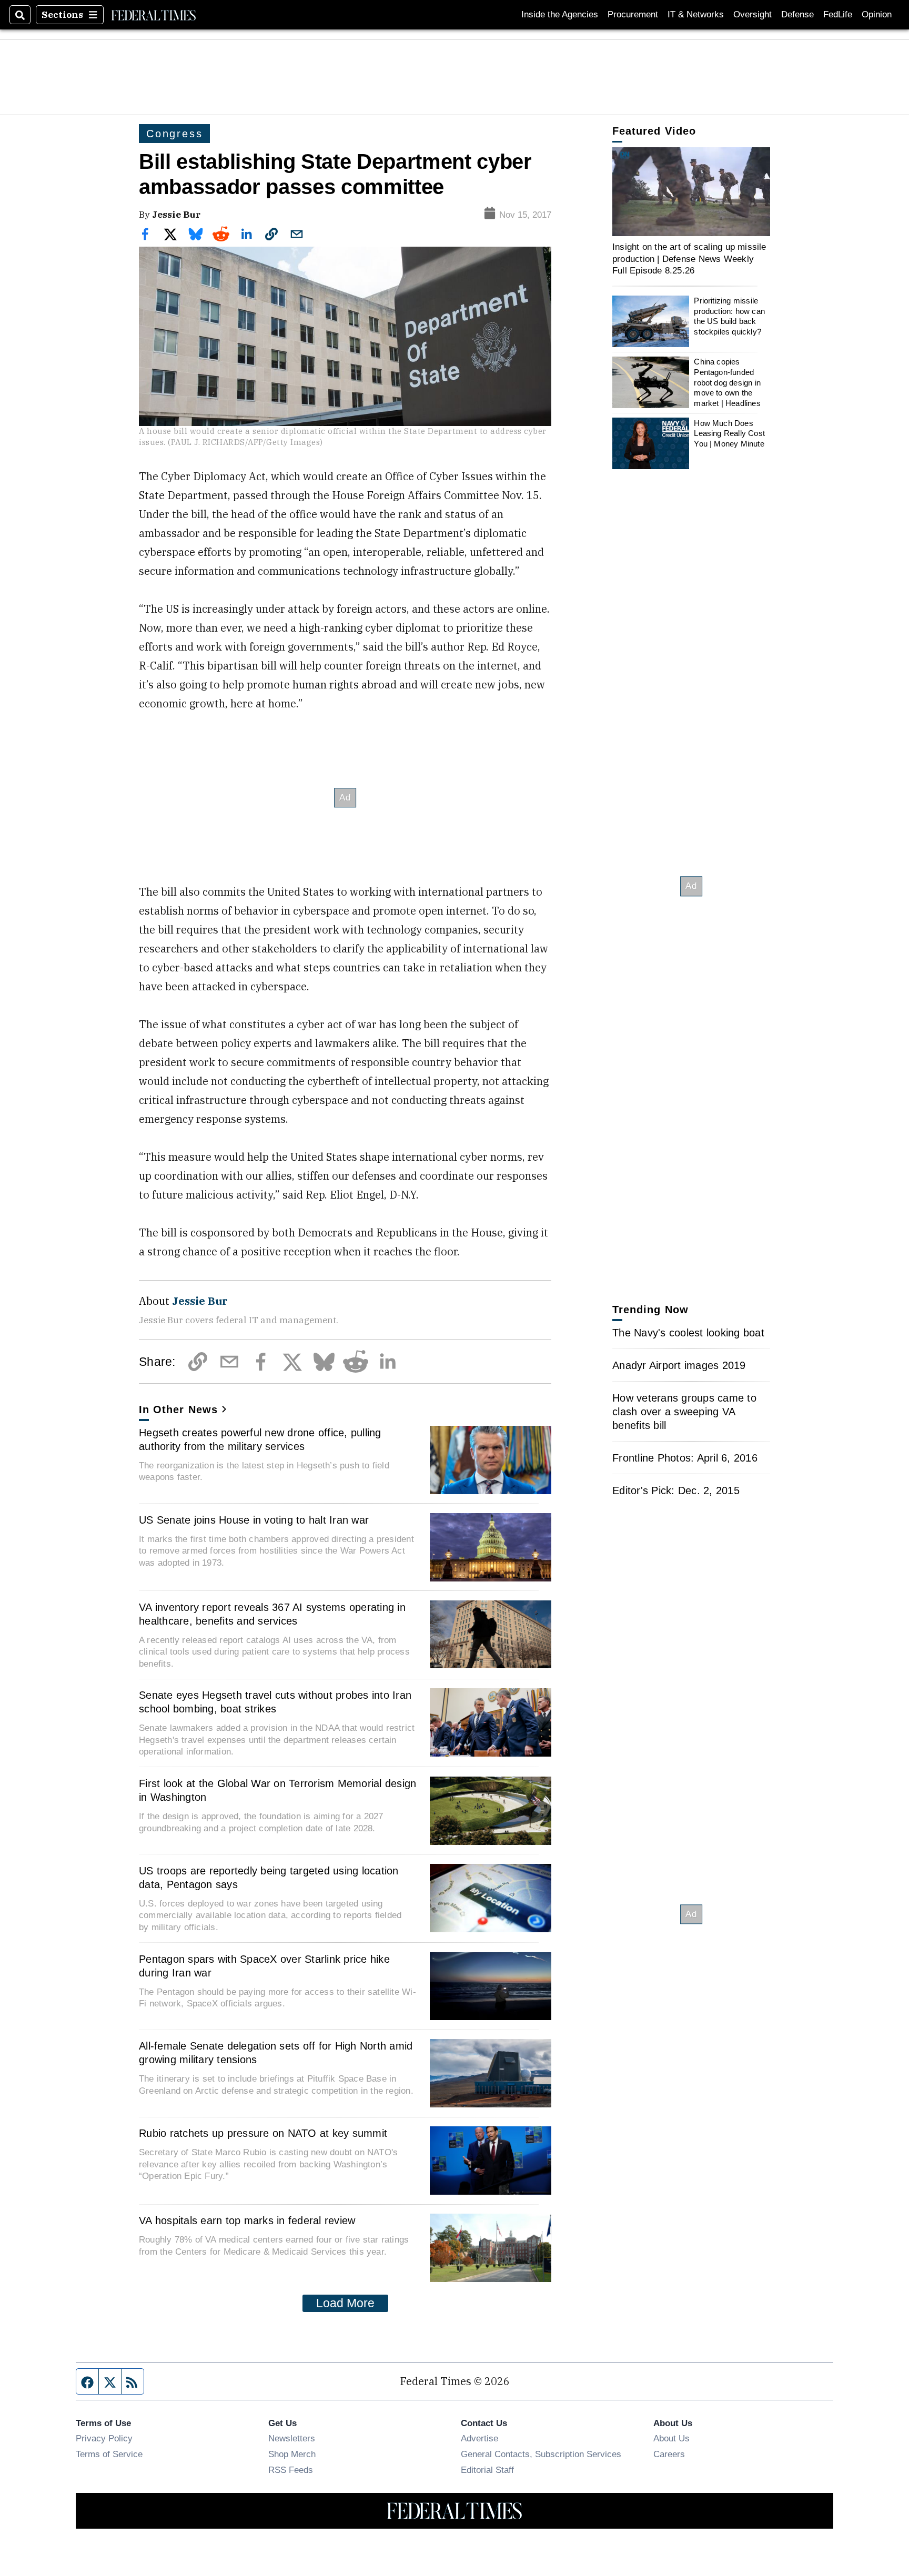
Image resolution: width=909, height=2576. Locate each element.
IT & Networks (696, 14)
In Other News (178, 1409)
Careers (669, 2454)
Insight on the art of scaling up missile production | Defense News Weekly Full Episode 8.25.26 (689, 258)
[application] (691, 192)
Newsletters (292, 2438)
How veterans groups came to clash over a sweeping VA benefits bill (684, 1412)
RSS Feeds (291, 2470)
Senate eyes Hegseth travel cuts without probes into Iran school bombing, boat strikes (275, 1702)
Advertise (479, 2438)
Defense (797, 14)
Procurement (633, 14)
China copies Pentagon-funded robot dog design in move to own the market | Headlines (727, 382)
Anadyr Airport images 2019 (679, 1365)
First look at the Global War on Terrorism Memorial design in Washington (277, 1790)
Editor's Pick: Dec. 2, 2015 (676, 1490)
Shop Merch (292, 2454)
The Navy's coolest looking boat (688, 1333)
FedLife (838, 14)
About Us (671, 2438)
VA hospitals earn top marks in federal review (247, 2220)
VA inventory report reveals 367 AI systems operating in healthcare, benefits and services (272, 1614)
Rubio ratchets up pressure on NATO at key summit (263, 2133)
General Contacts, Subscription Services (541, 2454)
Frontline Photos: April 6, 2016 (685, 1458)
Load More (345, 2303)
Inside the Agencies (560, 14)
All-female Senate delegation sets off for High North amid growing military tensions (276, 2053)
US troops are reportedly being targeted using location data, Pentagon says (269, 1878)
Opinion (877, 14)
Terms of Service (109, 2454)
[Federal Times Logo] (154, 15)
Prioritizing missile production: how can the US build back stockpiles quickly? (729, 316)
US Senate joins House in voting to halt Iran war (254, 1520)
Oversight (753, 14)
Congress (174, 134)
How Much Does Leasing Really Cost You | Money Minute (729, 433)
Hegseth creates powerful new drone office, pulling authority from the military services (260, 1439)
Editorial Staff (487, 2470)
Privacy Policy (104, 2438)
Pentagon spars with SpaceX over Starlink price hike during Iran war (264, 1966)
